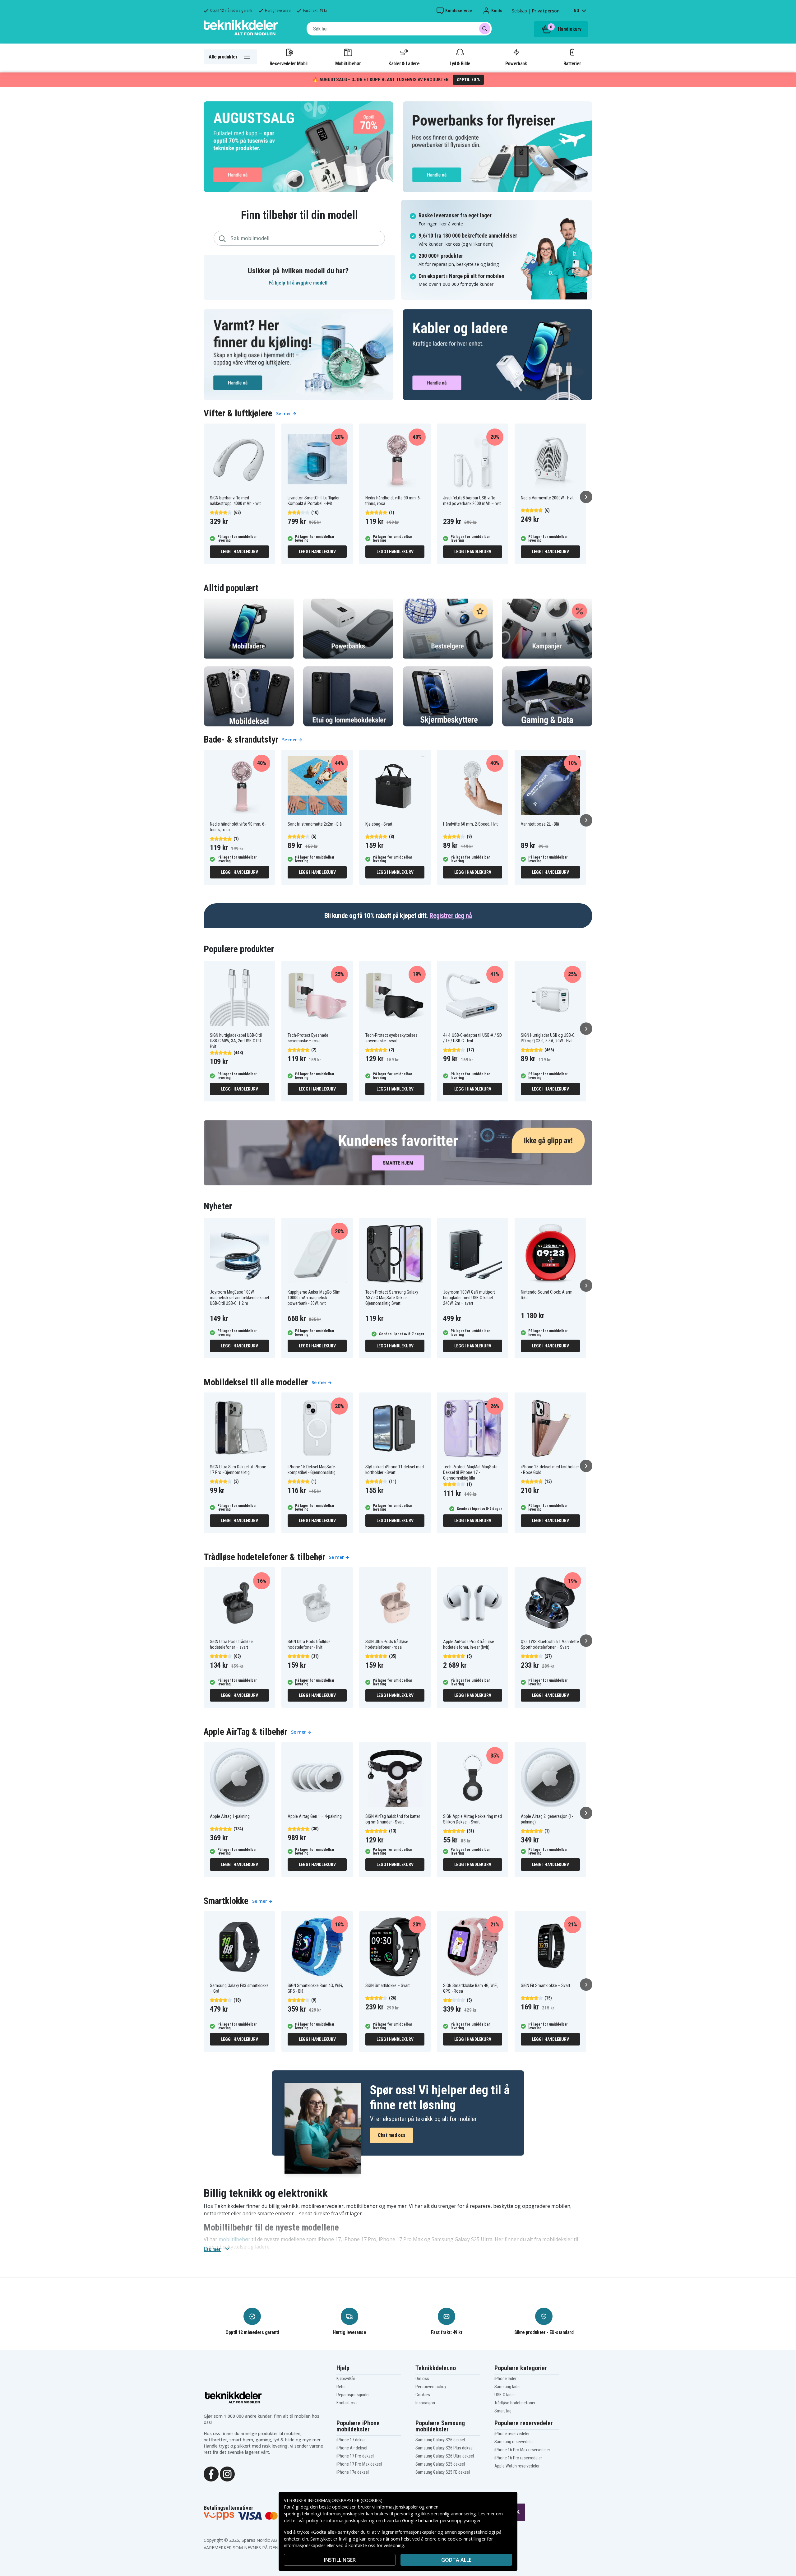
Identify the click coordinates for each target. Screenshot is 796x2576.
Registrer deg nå (451, 916)
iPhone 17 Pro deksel (355, 2456)
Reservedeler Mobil (289, 63)
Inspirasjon (425, 2403)
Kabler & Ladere (404, 63)
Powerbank (516, 63)
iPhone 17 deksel (352, 2440)
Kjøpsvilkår (346, 2379)
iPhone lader (505, 2379)
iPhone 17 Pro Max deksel (359, 2464)
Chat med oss (391, 2135)
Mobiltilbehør (348, 63)
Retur (341, 2387)
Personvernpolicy (431, 2387)
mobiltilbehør (234, 2239)
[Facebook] (211, 2473)
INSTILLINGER (340, 2560)
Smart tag (503, 2411)
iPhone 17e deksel (353, 2472)
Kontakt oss (347, 2403)
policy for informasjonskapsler (337, 2520)
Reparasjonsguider (353, 2395)
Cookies (423, 2395)
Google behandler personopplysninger (441, 2520)
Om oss (422, 2379)
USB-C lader (505, 2395)
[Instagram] (227, 2473)
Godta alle (456, 2560)
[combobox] (399, 29)
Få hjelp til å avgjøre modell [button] (298, 283)
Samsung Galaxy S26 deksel (440, 2440)
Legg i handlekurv (240, 552)
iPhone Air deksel (352, 2448)
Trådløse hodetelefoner (515, 2403)
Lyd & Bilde (460, 63)
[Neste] (586, 497)
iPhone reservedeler (512, 2434)
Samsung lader (508, 2387)
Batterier (572, 63)
